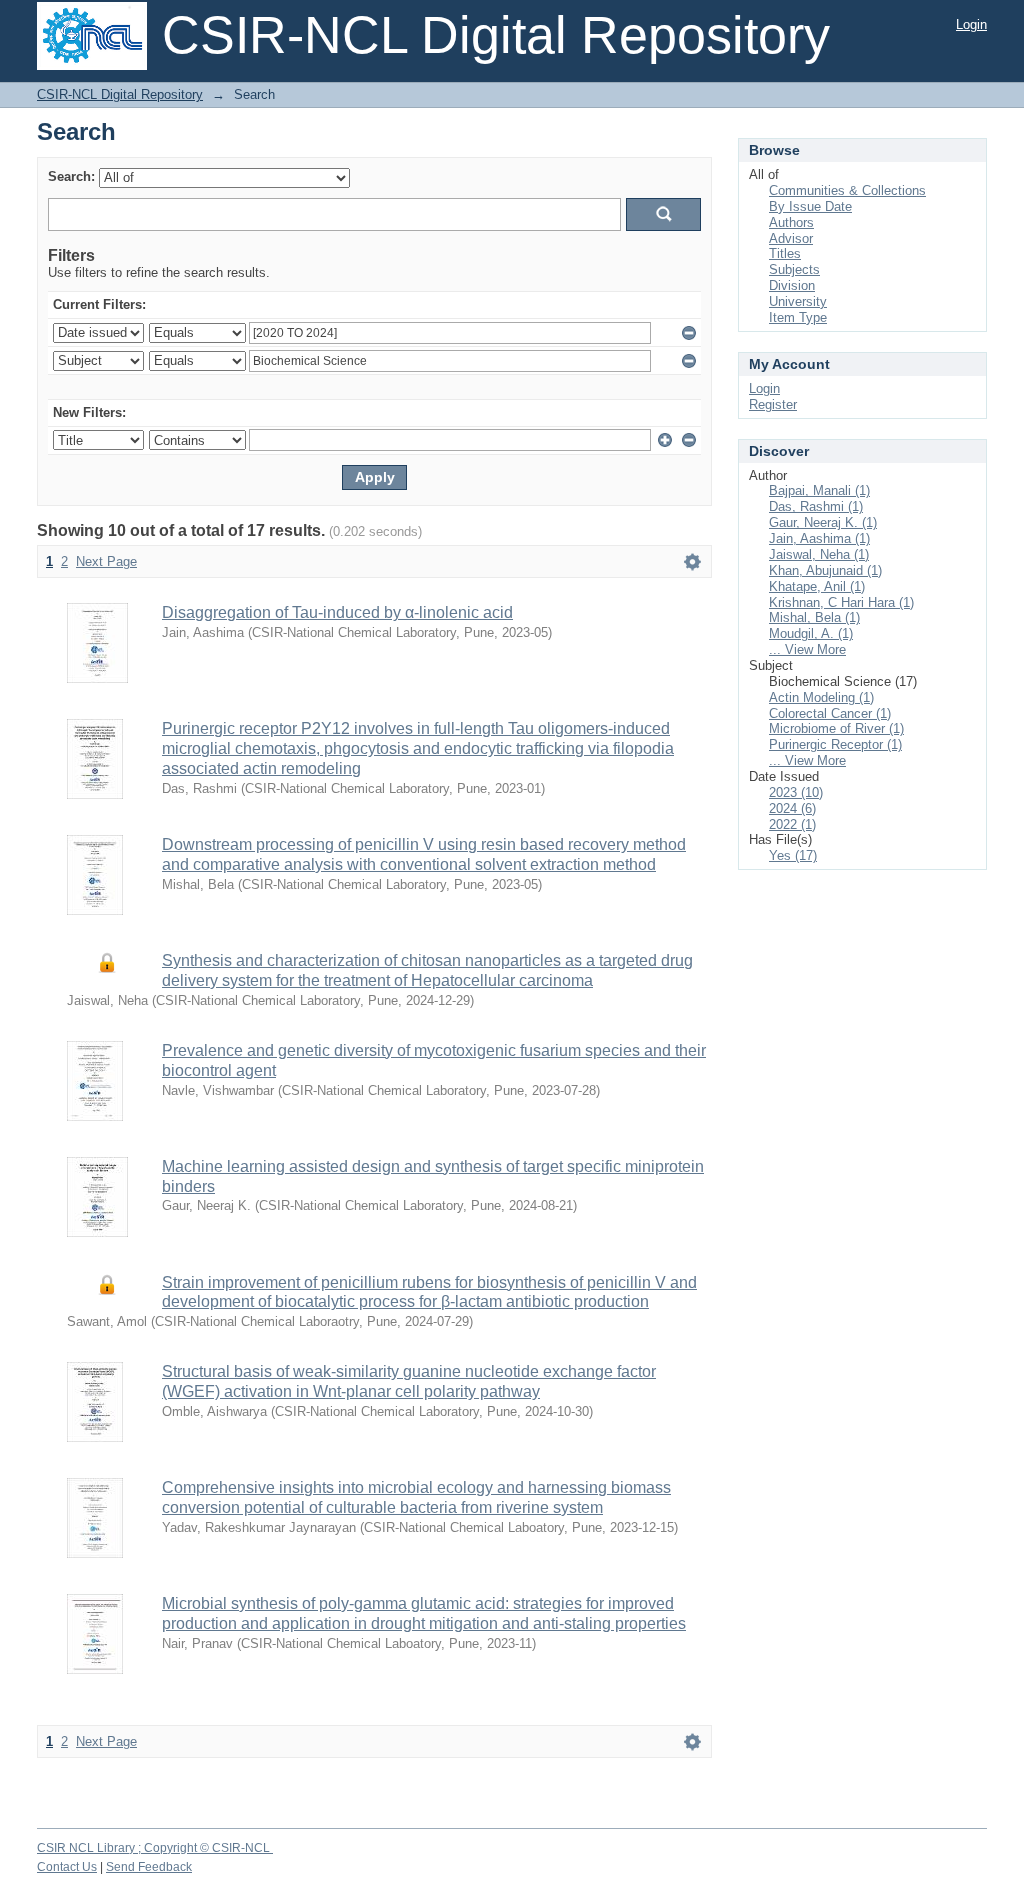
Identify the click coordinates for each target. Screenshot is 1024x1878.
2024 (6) (792, 808)
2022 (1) (792, 824)
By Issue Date (810, 206)
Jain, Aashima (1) (819, 538)
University (798, 301)
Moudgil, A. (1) (811, 633)
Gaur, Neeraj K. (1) (823, 522)
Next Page (106, 561)
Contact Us (67, 1867)
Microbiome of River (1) (836, 728)
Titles (785, 253)
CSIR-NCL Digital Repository (120, 94)
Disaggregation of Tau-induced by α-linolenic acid (337, 612)
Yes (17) (793, 855)
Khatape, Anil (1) (817, 586)
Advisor (791, 238)
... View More (807, 649)
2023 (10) (796, 792)
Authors (791, 222)
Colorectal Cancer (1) (830, 713)
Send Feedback (149, 1867)
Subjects (794, 269)
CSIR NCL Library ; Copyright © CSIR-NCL (155, 1848)
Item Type (798, 317)
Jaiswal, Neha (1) (819, 554)
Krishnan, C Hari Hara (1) (841, 602)
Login (971, 24)
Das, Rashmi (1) (816, 506)
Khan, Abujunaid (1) (825, 570)
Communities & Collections (847, 190)
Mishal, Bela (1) (814, 617)
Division (792, 285)
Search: (71, 176)
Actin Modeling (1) (821, 697)
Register (773, 404)
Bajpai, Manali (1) (819, 490)
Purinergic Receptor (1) (835, 744)
